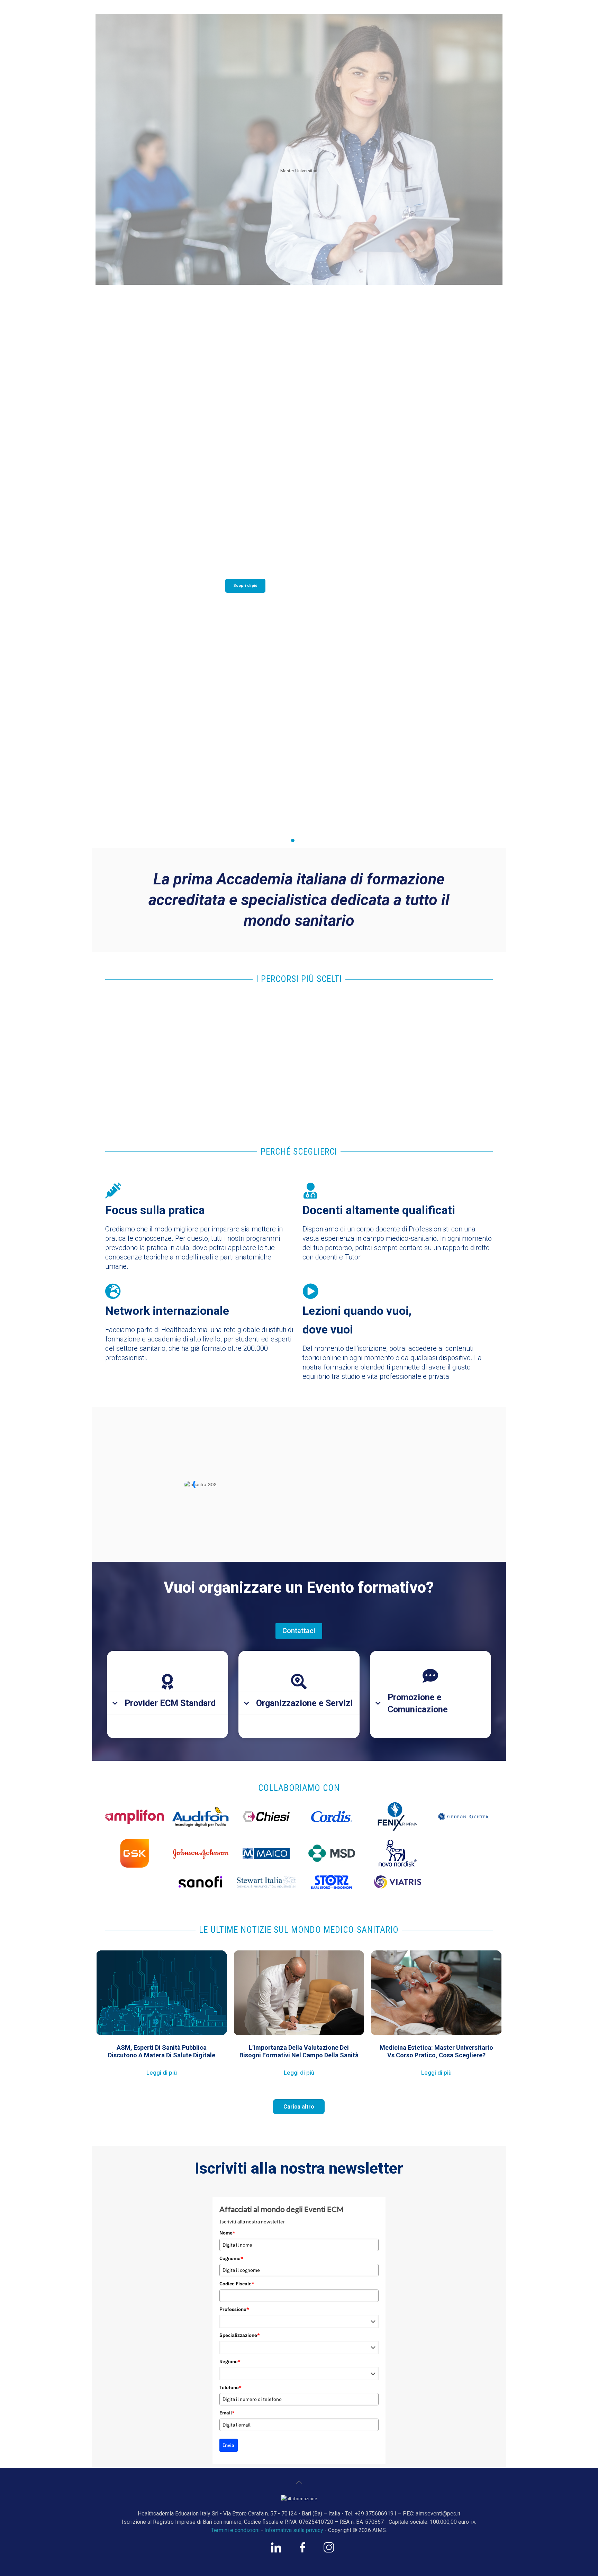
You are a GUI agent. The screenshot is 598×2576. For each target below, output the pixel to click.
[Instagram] (329, 2551)
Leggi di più (162, 2073)
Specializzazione (240, 2335)
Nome (227, 2233)
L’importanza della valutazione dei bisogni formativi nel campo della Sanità (299, 2051)
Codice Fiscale (237, 2284)
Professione (234, 2309)
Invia (229, 2445)
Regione (230, 2361)
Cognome (231, 2258)
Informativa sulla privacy (294, 2530)
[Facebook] (302, 2551)
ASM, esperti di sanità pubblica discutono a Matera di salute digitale (162, 2051)
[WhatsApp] (276, 2551)
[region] (299, 429)
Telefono (230, 2387)
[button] (299, 821)
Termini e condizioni (235, 2530)
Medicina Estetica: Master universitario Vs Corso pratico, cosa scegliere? (436, 2051)
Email (227, 2413)
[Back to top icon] (299, 2482)
